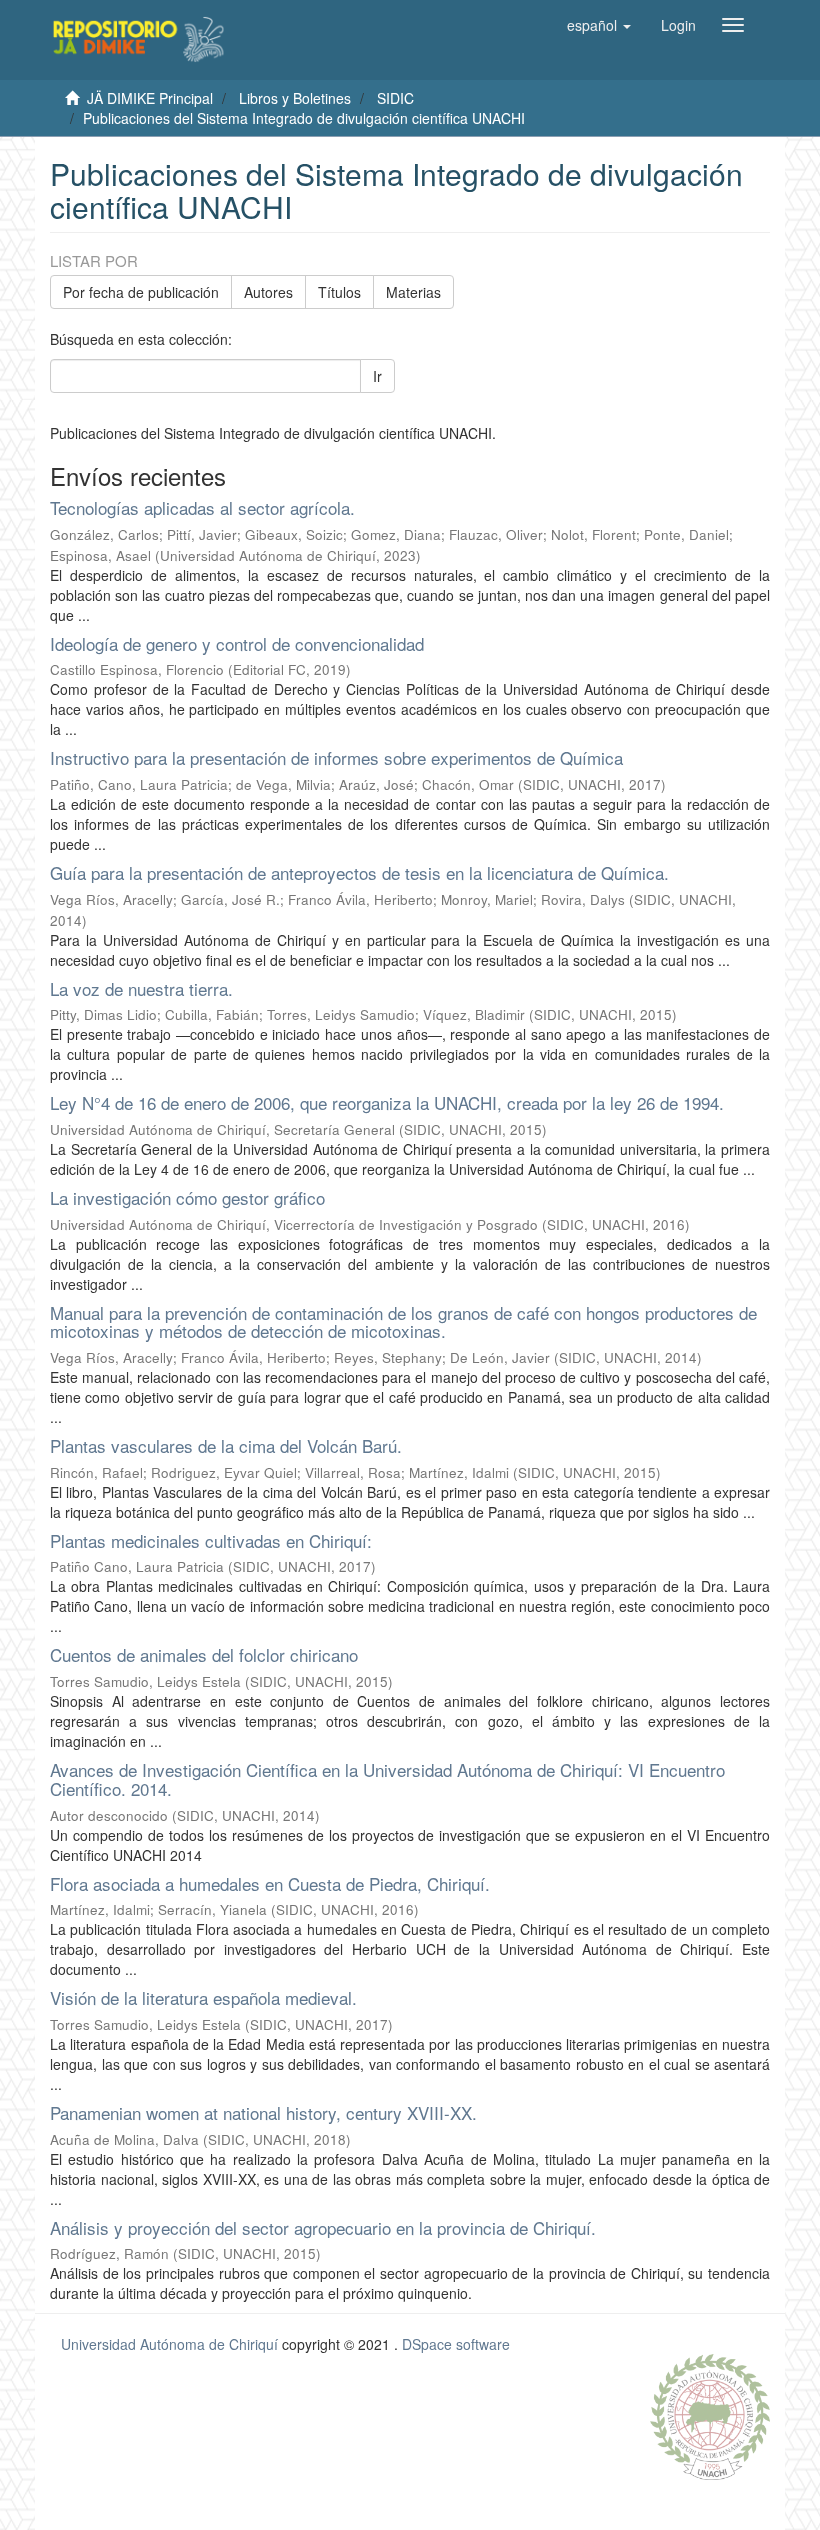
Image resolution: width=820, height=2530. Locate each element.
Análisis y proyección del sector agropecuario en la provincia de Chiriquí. (323, 2227)
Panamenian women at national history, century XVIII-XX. (263, 2112)
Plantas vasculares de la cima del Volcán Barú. (226, 1445)
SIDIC (395, 98)
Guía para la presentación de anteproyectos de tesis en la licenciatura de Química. (359, 872)
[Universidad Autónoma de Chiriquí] (710, 2415)
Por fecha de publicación (141, 292)
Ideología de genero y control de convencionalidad (237, 643)
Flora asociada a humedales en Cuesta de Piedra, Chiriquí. (270, 1883)
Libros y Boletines (295, 98)
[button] (599, 25)
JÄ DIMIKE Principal (150, 98)
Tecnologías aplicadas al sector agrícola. (202, 507)
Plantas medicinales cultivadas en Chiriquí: (211, 1540)
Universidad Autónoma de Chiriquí (169, 2344)
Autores (268, 292)
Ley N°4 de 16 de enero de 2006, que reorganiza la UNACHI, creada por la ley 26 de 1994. (387, 1102)
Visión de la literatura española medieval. (203, 1997)
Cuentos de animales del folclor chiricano (204, 1654)
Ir (377, 376)
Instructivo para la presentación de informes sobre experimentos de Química (336, 757)
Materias (413, 292)
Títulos (339, 292)
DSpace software (456, 2344)
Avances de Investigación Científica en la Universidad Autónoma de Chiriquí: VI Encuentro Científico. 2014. (387, 1779)
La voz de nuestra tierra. (141, 988)
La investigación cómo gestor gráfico (187, 1197)
